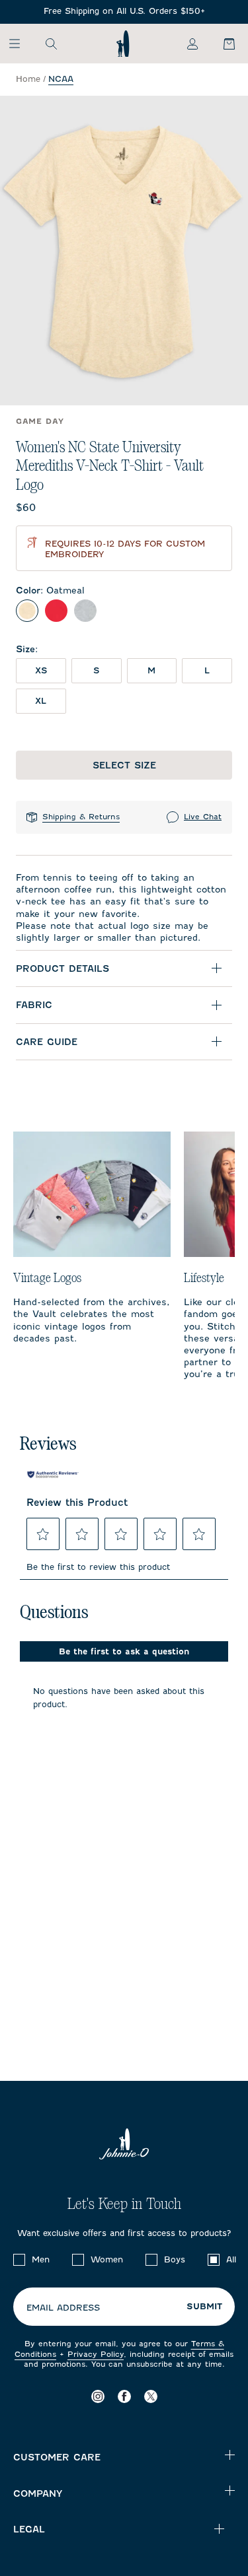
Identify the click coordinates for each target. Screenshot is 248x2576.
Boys (175, 2259)
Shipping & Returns (81, 817)
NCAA (61, 79)
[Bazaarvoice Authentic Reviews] (53, 1474)
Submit (204, 2307)
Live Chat (203, 817)
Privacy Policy (96, 2354)
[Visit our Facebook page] (124, 2396)
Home (28, 79)
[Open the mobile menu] (21, 44)
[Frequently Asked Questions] (124, 12)
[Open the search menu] (51, 44)
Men (41, 2259)
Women (107, 2259)
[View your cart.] (222, 44)
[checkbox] (19, 2260)
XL (41, 701)
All (231, 2259)
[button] (43, 1534)
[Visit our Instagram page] (98, 2396)
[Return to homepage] (123, 44)
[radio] (27, 611)
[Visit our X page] (151, 2396)
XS (41, 670)
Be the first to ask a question (124, 1651)
